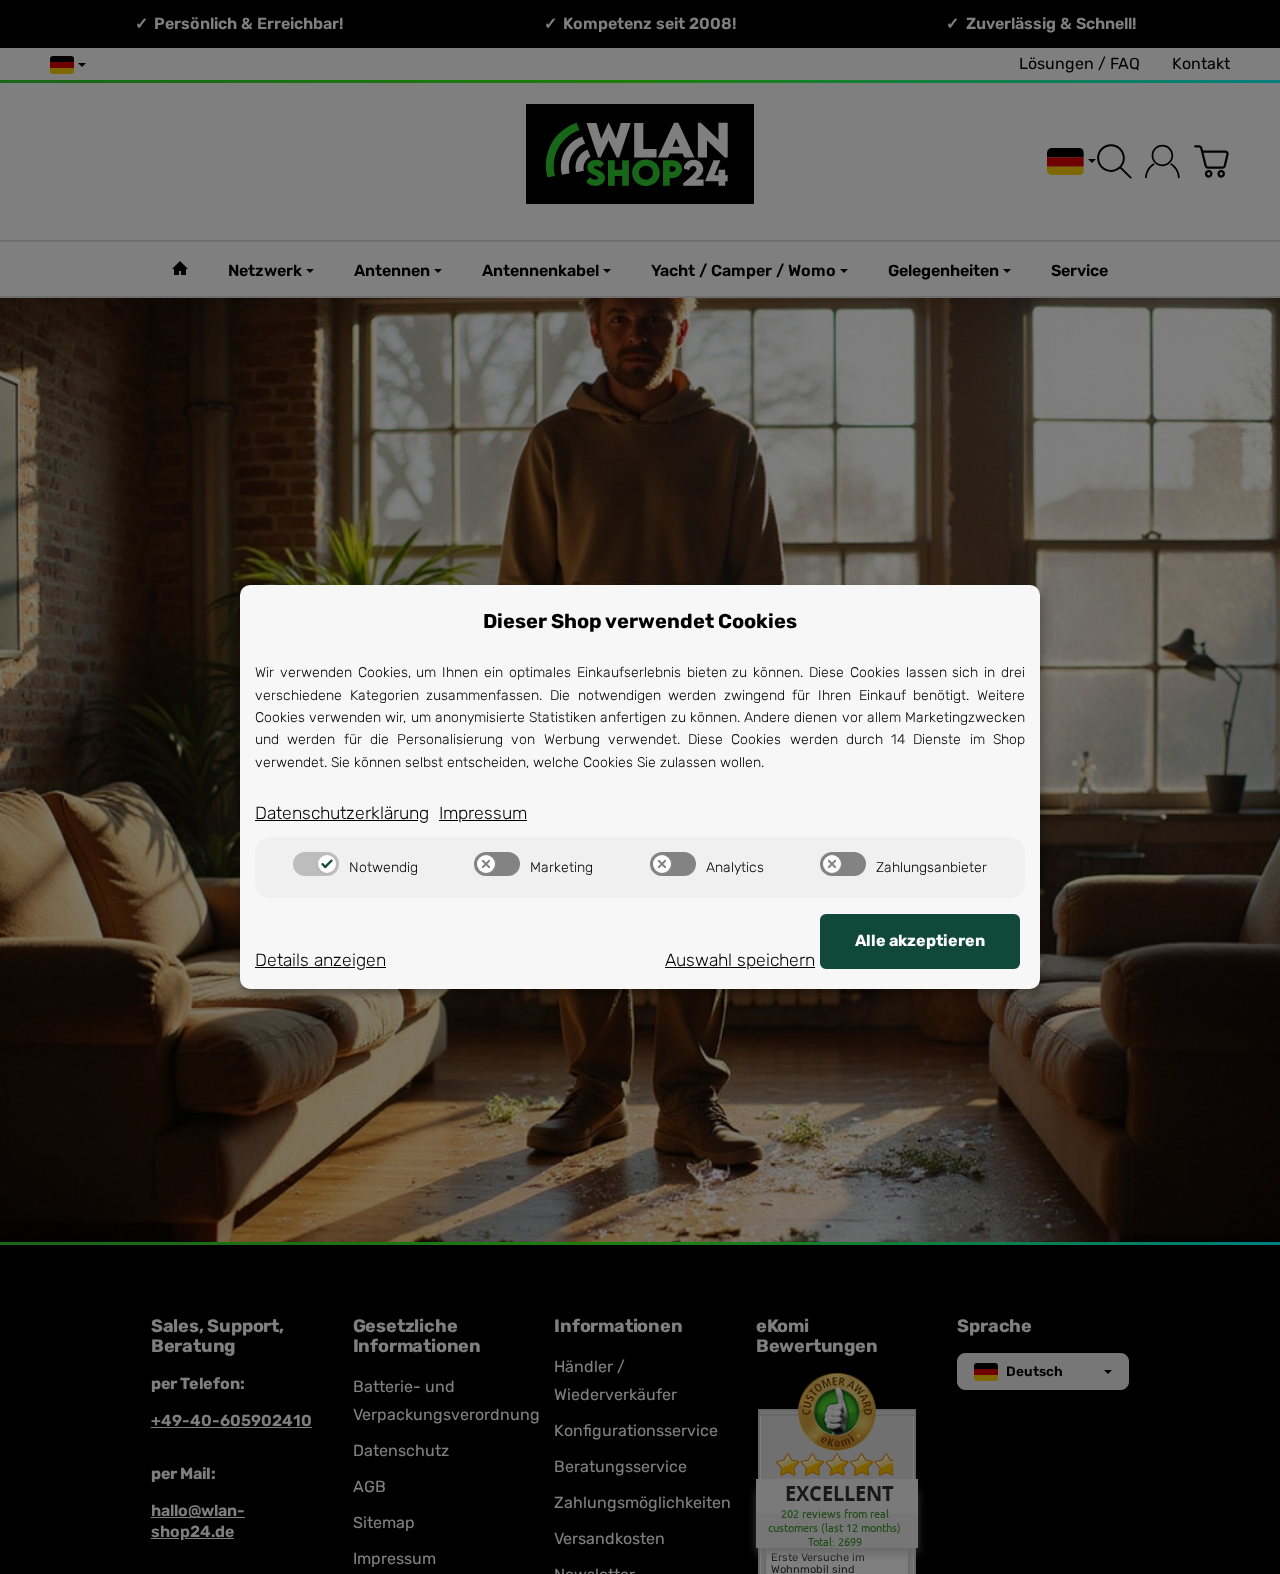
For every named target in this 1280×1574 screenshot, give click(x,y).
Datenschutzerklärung (342, 813)
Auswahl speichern (740, 960)
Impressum (483, 813)
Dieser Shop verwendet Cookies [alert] (640, 621)
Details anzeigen (320, 960)
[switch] (316, 864)
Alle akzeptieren (920, 940)
